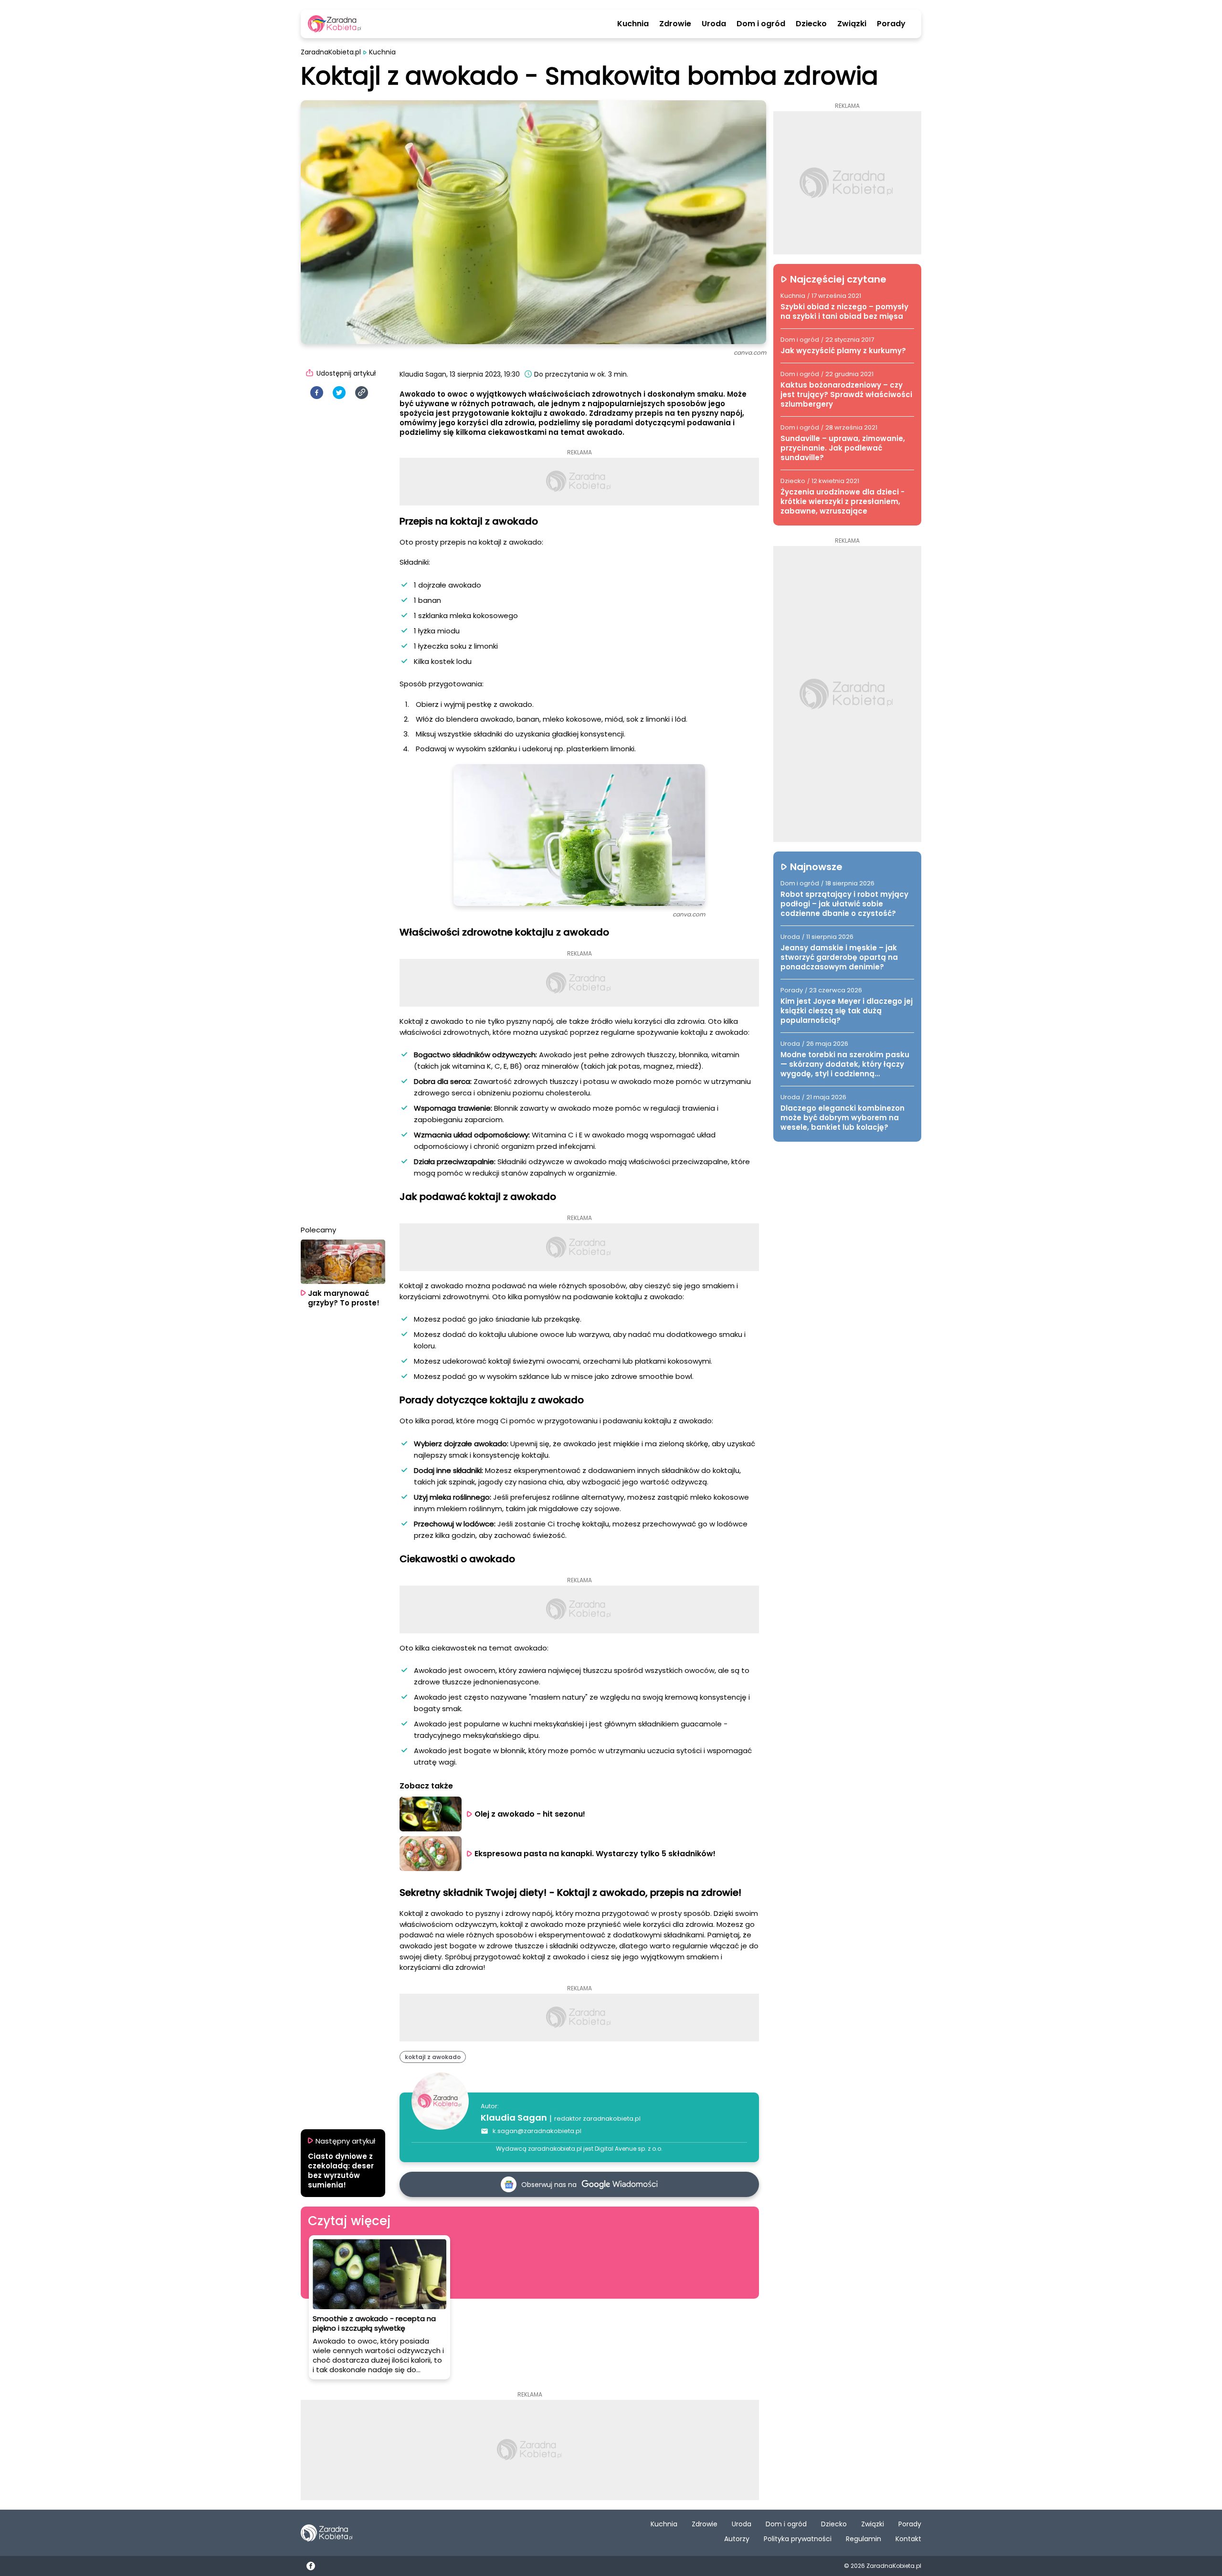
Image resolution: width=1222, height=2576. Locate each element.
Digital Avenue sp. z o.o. (629, 2149)
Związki (852, 24)
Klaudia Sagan (514, 2118)
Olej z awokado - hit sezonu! (530, 1814)
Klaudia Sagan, (424, 374)
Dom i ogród (761, 24)
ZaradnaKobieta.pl (331, 52)
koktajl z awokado (433, 2057)
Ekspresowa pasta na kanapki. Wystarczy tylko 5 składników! (595, 1854)
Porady (891, 24)
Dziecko (811, 24)
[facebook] (317, 393)
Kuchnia (633, 24)
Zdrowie (675, 24)
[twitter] (339, 393)
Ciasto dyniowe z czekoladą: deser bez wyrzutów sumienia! (341, 2171)
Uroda (714, 24)
